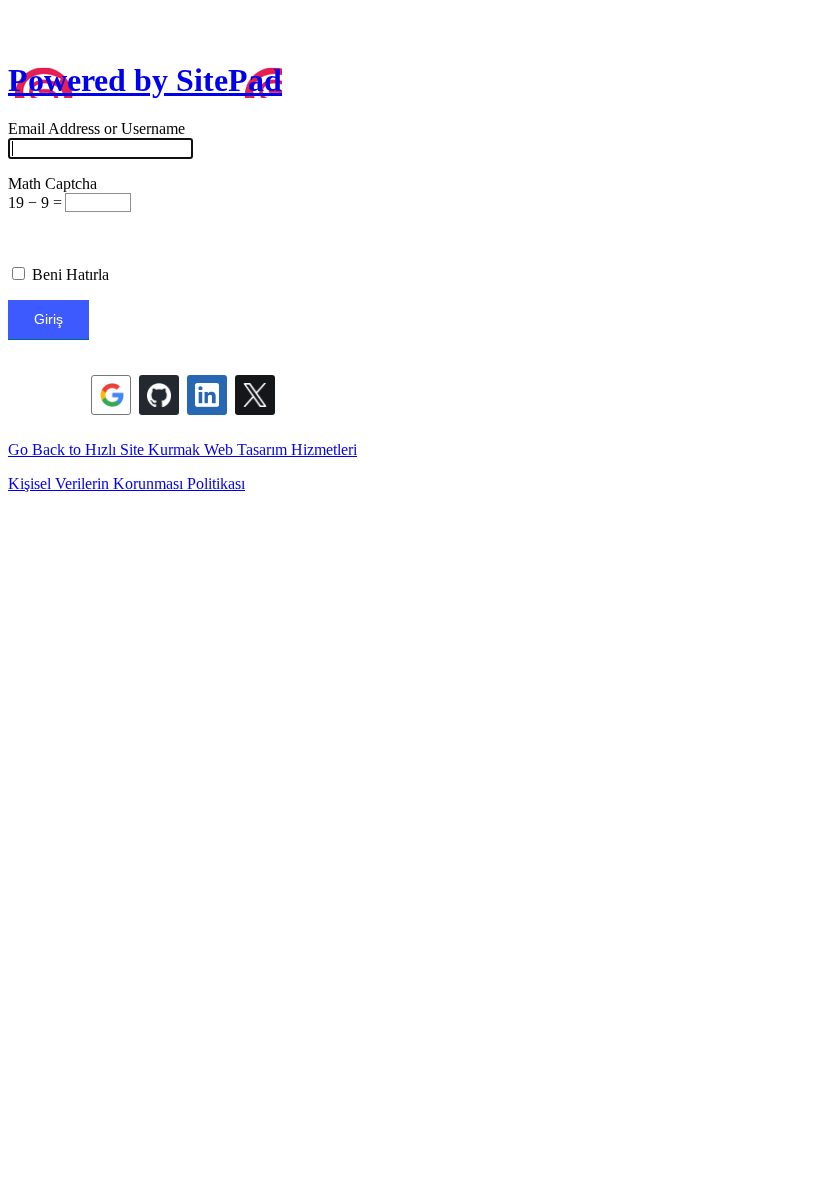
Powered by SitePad (145, 80)
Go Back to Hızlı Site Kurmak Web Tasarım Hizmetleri (182, 449)
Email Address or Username (96, 128)
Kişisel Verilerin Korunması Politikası (126, 483)
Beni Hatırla (68, 274)
